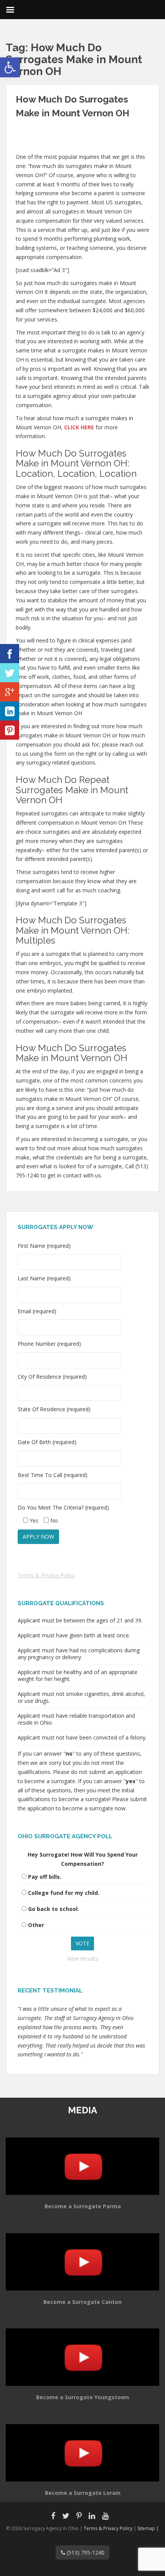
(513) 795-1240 (85, 2552)
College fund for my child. (64, 1893)
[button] (10, 67)
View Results (83, 1959)
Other (36, 1925)
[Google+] (10, 692)
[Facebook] (10, 654)
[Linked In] (10, 711)
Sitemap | (148, 2528)
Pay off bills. (45, 1877)
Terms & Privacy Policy (46, 1575)
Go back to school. (54, 1909)
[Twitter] (10, 673)
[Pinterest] (10, 730)
